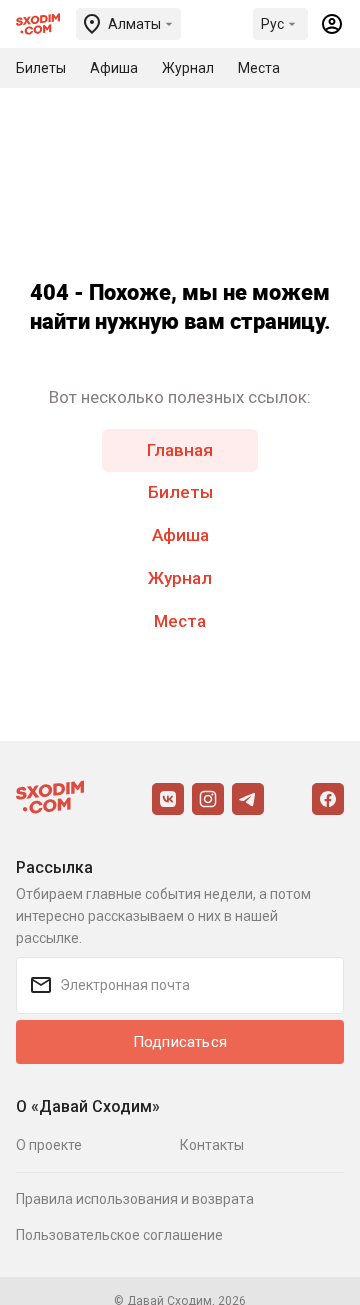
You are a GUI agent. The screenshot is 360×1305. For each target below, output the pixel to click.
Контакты (212, 1145)
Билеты (180, 492)
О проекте (49, 1145)
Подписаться (180, 1042)
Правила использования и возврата (135, 1199)
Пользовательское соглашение (119, 1235)
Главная (180, 450)
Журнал (180, 578)
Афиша (180, 535)
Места (180, 621)
